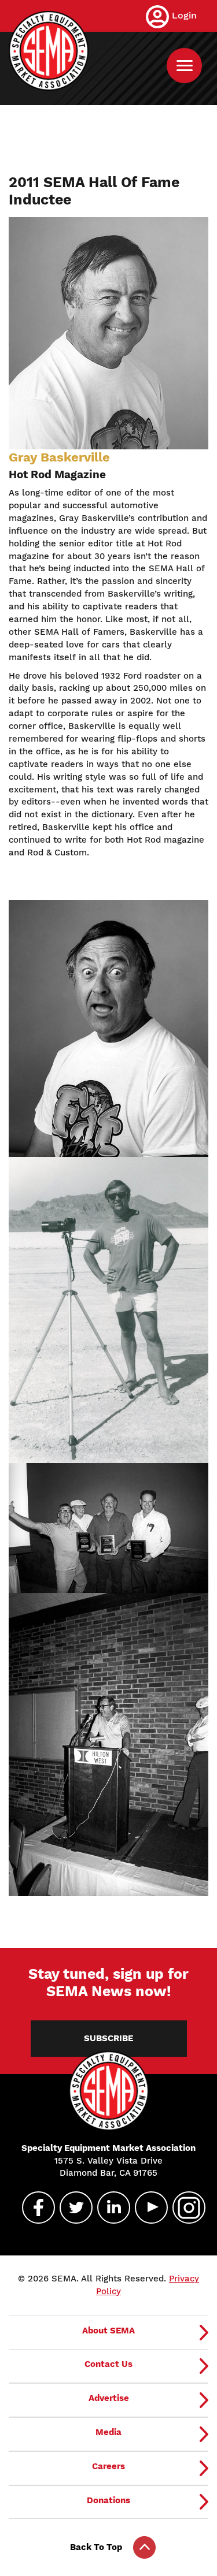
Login (184, 15)
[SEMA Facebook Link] (34, 2208)
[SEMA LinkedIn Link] (109, 2208)
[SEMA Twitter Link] (71, 2208)
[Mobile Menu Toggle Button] (184, 66)
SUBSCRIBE (108, 2038)
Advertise (109, 2398)
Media (108, 2432)
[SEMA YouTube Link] (146, 2208)
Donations (108, 2500)
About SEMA (108, 2331)
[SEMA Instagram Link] (184, 2208)
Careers (108, 2466)
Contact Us (108, 2364)
